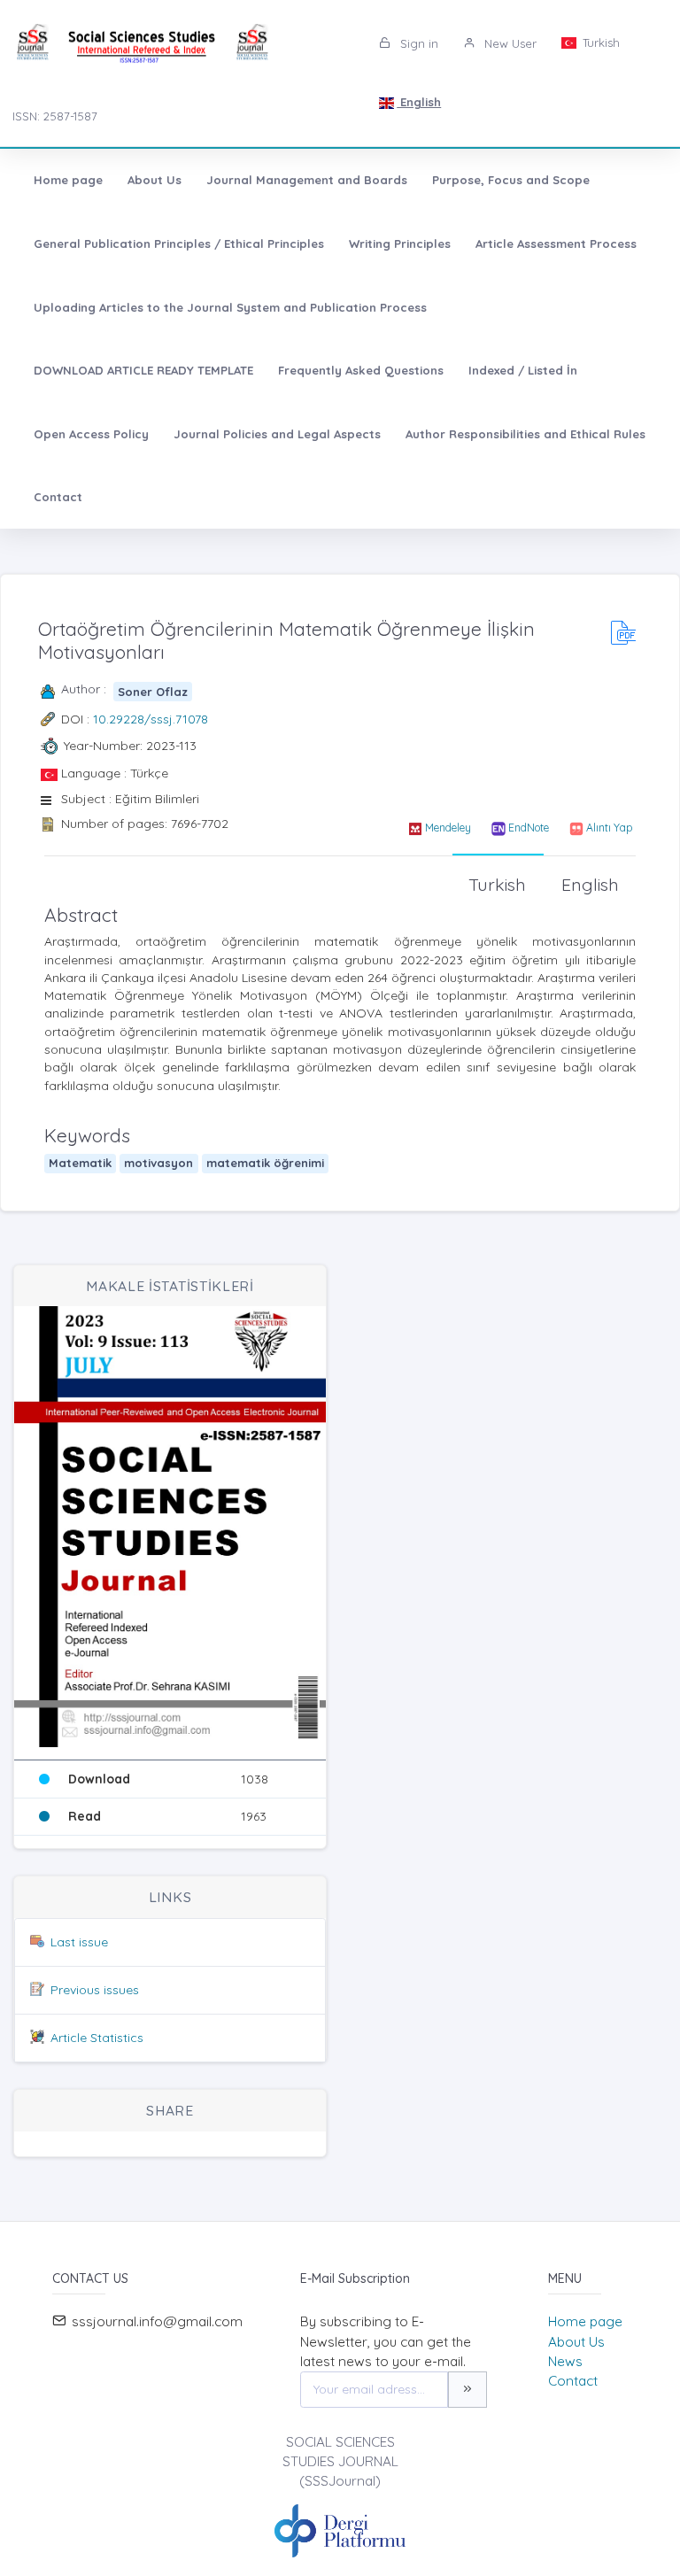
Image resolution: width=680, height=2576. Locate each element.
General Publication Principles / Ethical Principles (179, 244)
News (565, 2361)
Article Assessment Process (556, 244)
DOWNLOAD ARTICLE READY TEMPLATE (143, 370)
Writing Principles (400, 244)
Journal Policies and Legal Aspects (277, 434)
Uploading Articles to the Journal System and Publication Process (230, 307)
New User (509, 43)
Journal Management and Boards (307, 180)
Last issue (79, 1942)
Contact (58, 497)
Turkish (599, 43)
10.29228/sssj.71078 (151, 719)
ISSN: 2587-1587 (55, 116)
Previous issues (95, 1990)
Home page (68, 180)
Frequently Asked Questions (361, 370)
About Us (155, 180)
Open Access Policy (91, 434)
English (419, 102)
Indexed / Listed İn (523, 370)
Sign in (417, 43)
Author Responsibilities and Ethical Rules (525, 434)
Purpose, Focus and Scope (511, 180)
